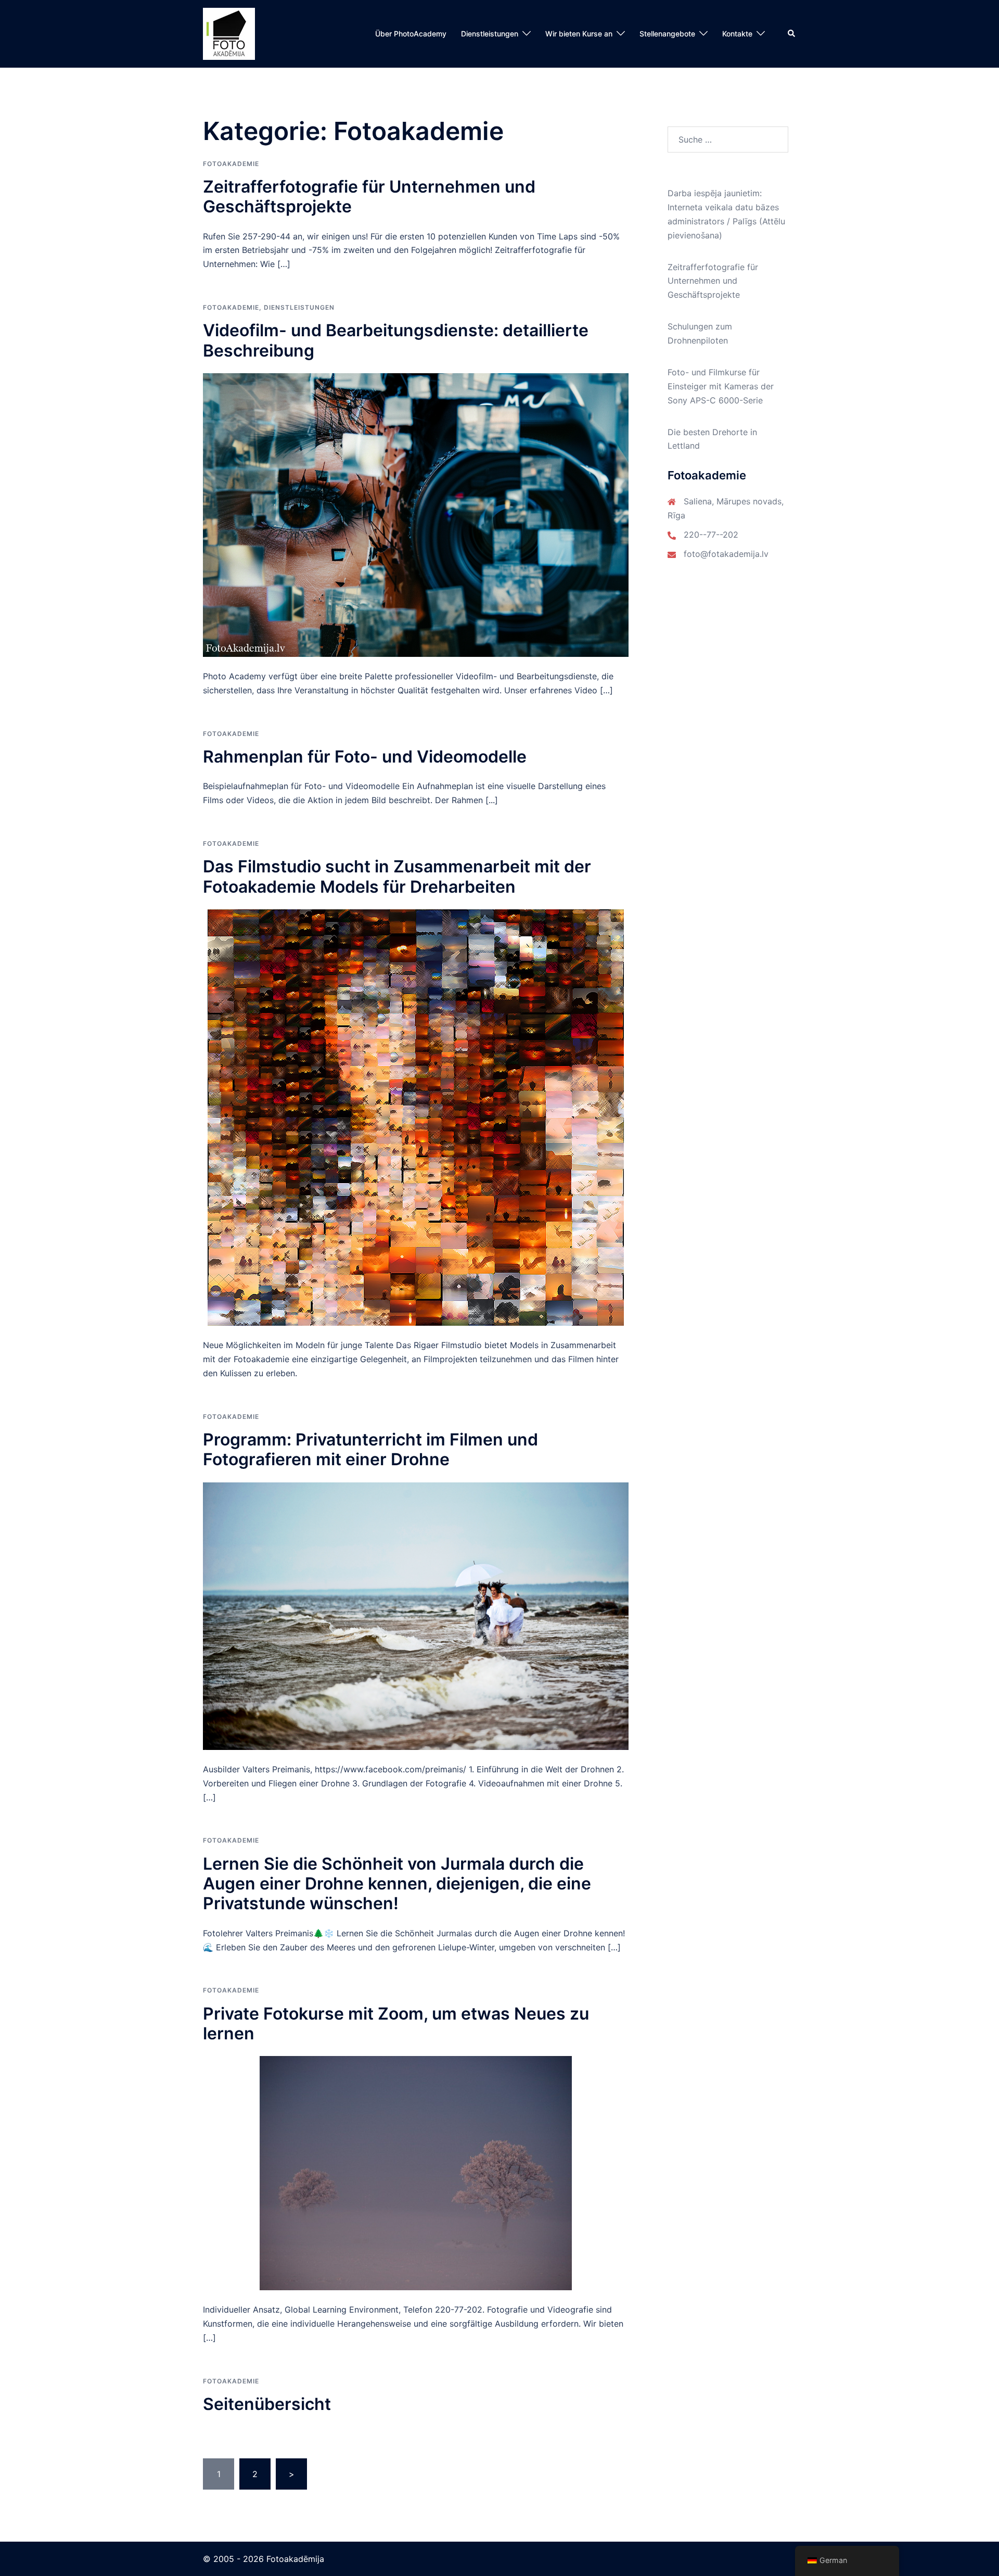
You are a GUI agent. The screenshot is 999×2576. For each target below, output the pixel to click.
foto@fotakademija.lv (726, 554)
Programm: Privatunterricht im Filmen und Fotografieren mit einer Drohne (370, 1449)
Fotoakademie (231, 164)
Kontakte (737, 34)
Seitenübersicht (267, 2404)
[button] (792, 34)
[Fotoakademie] (229, 33)
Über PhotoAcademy (411, 34)
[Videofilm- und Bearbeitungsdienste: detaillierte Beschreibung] (416, 514)
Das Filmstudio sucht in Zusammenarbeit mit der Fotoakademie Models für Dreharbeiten (397, 876)
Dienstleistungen (490, 34)
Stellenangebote (667, 34)
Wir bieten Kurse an (579, 34)
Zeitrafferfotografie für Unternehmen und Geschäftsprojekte (369, 196)
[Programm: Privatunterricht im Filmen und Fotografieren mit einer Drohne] (416, 1615)
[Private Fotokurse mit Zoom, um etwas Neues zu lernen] (416, 2173)
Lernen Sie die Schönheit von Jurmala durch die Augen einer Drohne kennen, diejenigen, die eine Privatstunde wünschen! (397, 1884)
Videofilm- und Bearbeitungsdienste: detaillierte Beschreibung (396, 340)
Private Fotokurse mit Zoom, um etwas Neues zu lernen (396, 2023)
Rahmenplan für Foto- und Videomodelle (365, 757)
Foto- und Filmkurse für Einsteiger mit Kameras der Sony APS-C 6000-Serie (721, 386)
